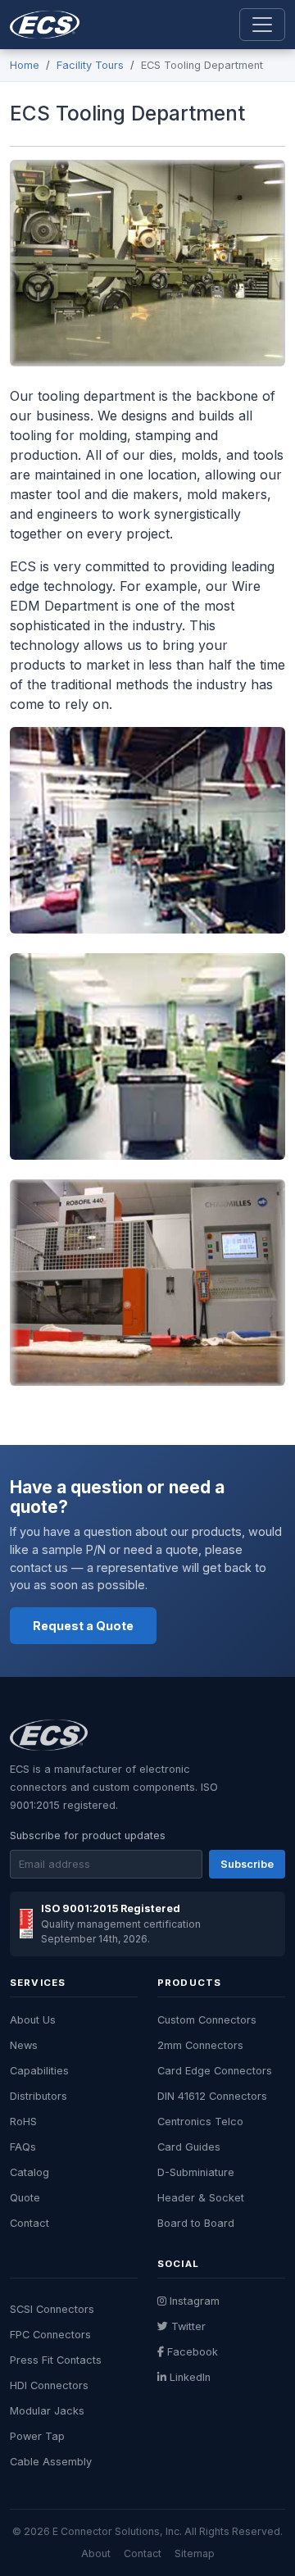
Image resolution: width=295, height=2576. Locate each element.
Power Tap (37, 2436)
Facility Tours (90, 65)
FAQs (23, 2147)
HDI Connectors (49, 2385)
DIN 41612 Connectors (212, 2096)
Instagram (195, 2301)
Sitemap (195, 2553)
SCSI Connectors (52, 2309)
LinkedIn (190, 2377)
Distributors (39, 2096)
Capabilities (39, 2071)
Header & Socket (201, 2198)
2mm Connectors (200, 2045)
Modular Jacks (47, 2411)
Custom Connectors (207, 2020)
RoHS (23, 2122)
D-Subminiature (196, 2172)
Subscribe (247, 1864)
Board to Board (196, 2223)
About (96, 2553)
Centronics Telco (200, 2122)
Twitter (188, 2326)
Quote (25, 2198)
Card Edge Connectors (215, 2071)
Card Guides (189, 2147)
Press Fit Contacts (56, 2360)
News (24, 2045)
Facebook (193, 2352)
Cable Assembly (51, 2462)
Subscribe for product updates (88, 1835)
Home (25, 65)
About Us (33, 2020)
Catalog (29, 2172)
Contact (29, 2223)
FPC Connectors (50, 2335)
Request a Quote (83, 1626)
